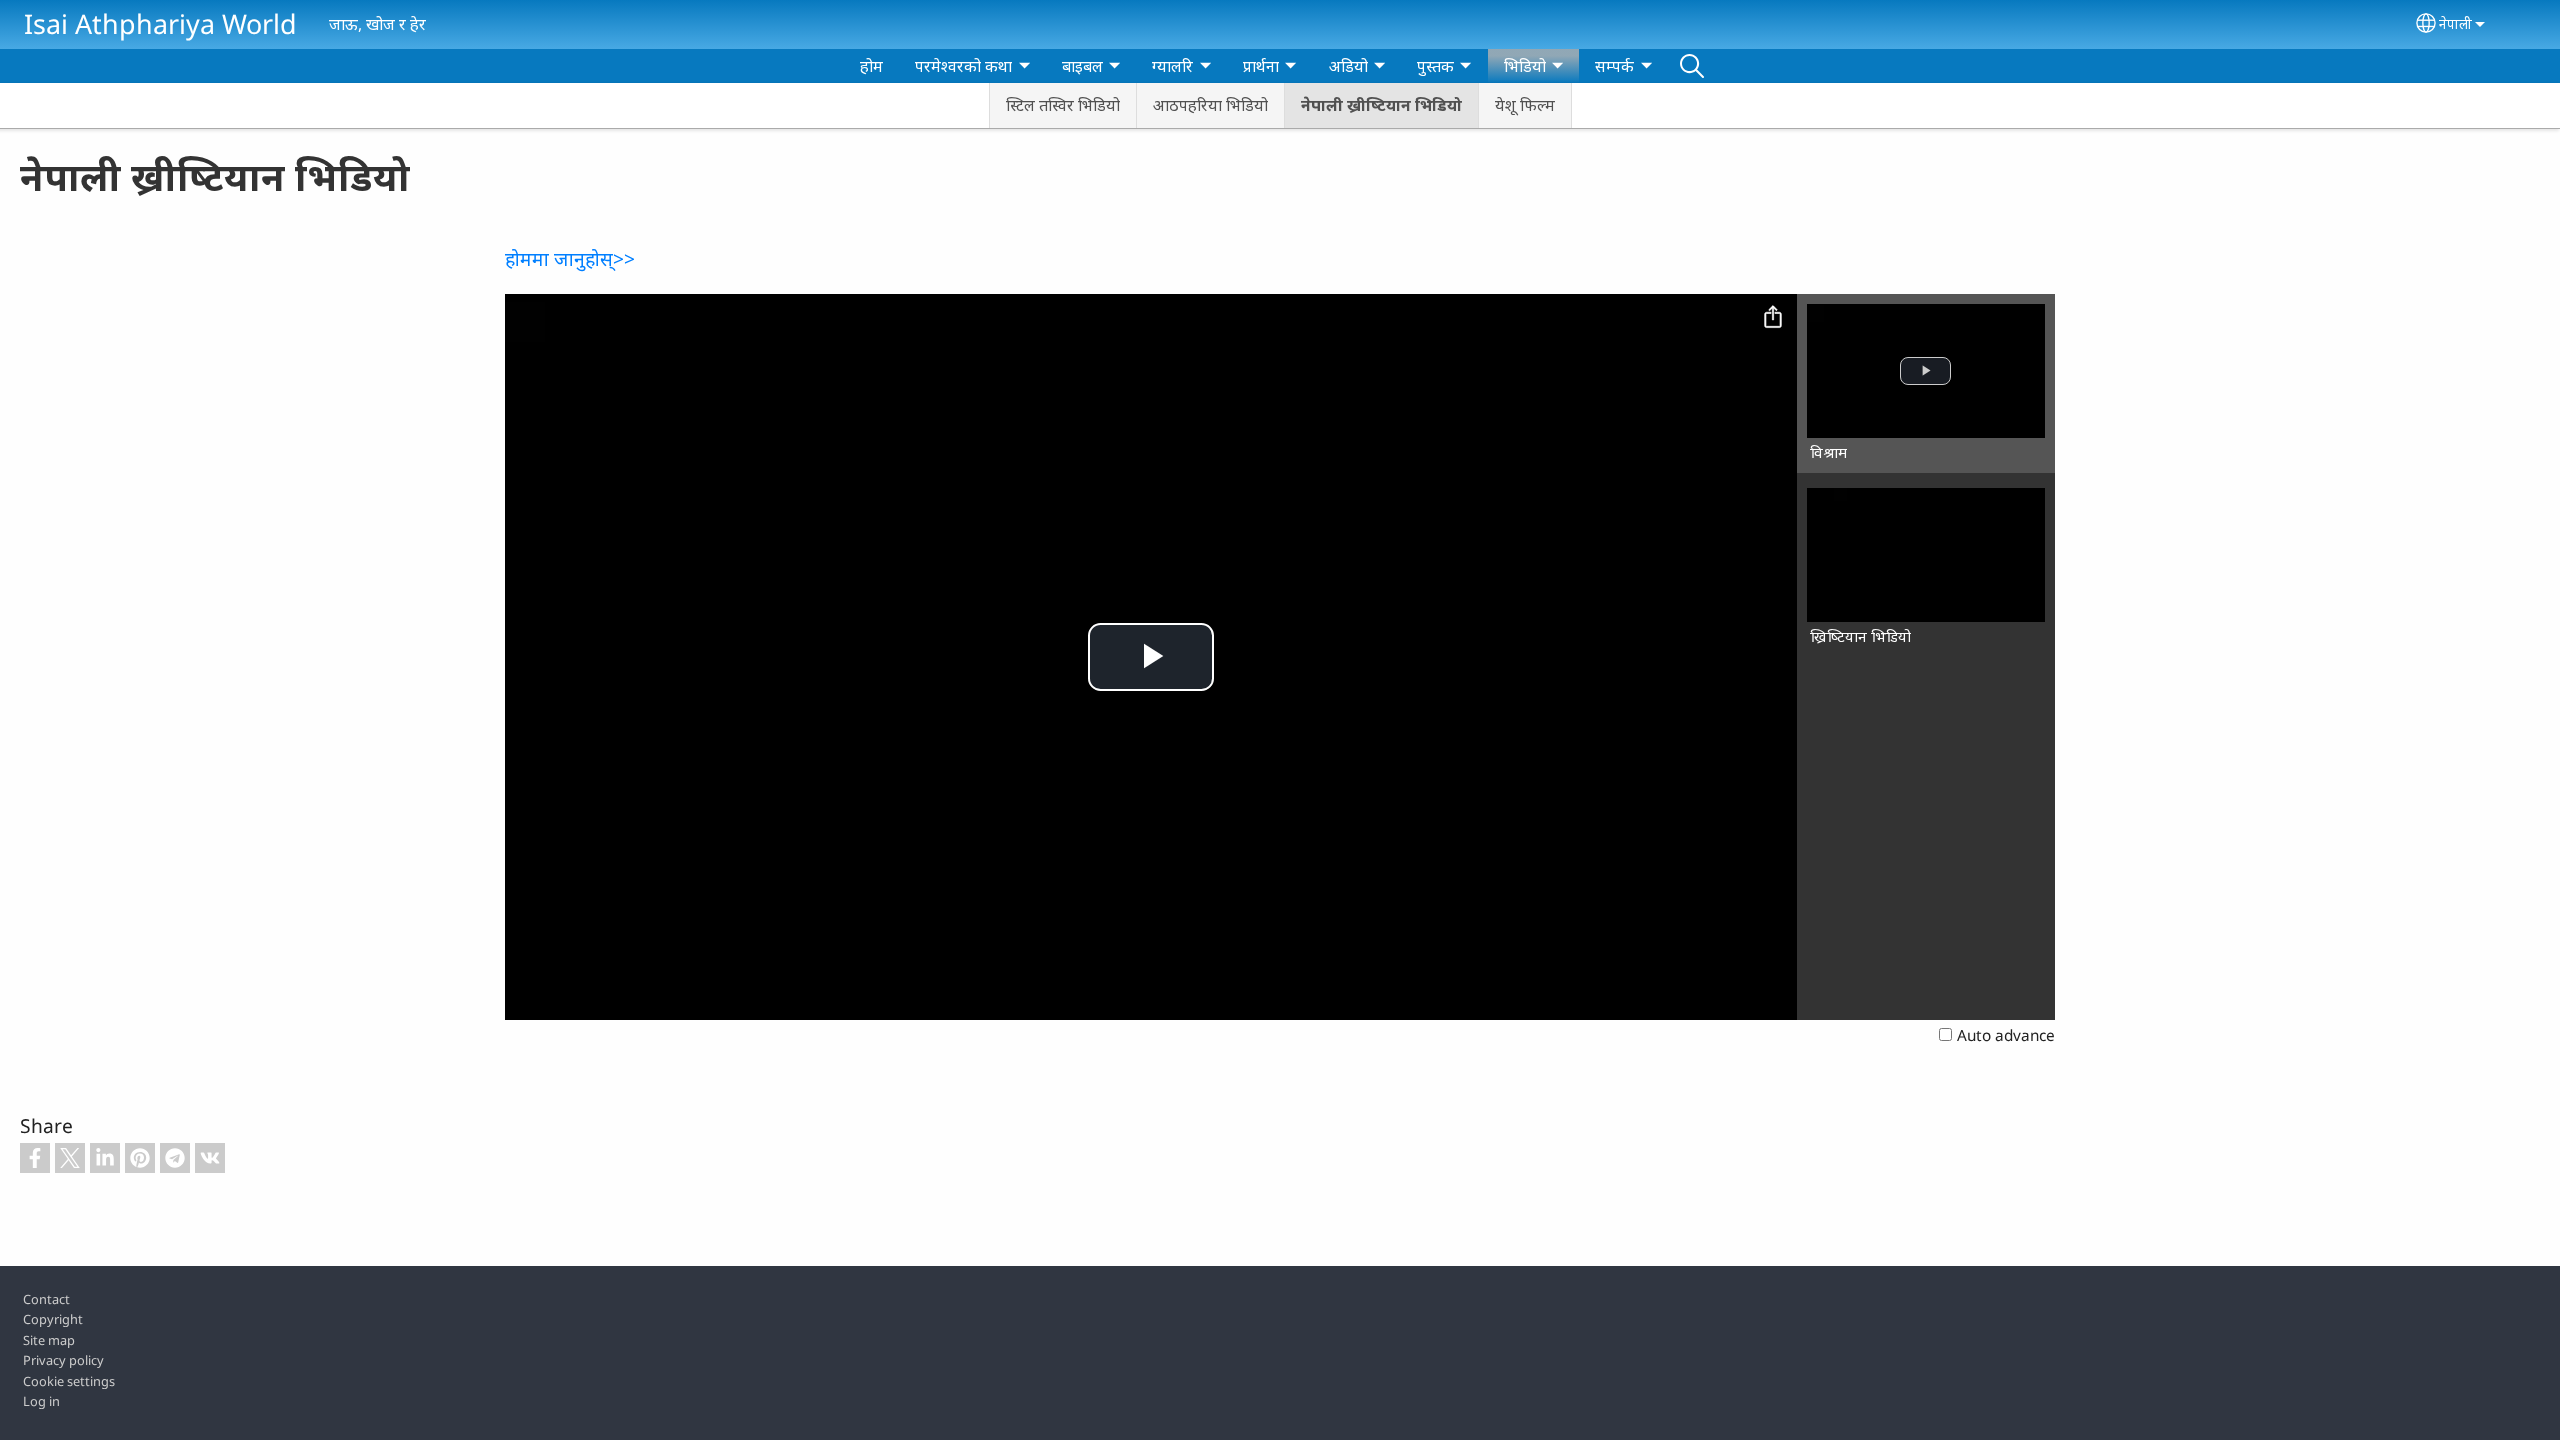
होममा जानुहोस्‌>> (570, 258)
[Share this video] (1773, 318)
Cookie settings (69, 1381)
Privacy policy (63, 1360)
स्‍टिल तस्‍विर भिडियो (1063, 105)
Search (1692, 66)
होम (871, 66)
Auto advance (2006, 1035)
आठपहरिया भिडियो (1210, 105)
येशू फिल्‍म (1525, 105)
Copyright (53, 1319)
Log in (41, 1401)
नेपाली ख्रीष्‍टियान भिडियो (1381, 105)
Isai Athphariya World (160, 23)
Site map (49, 1340)
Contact (46, 1299)
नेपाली (2455, 23)
